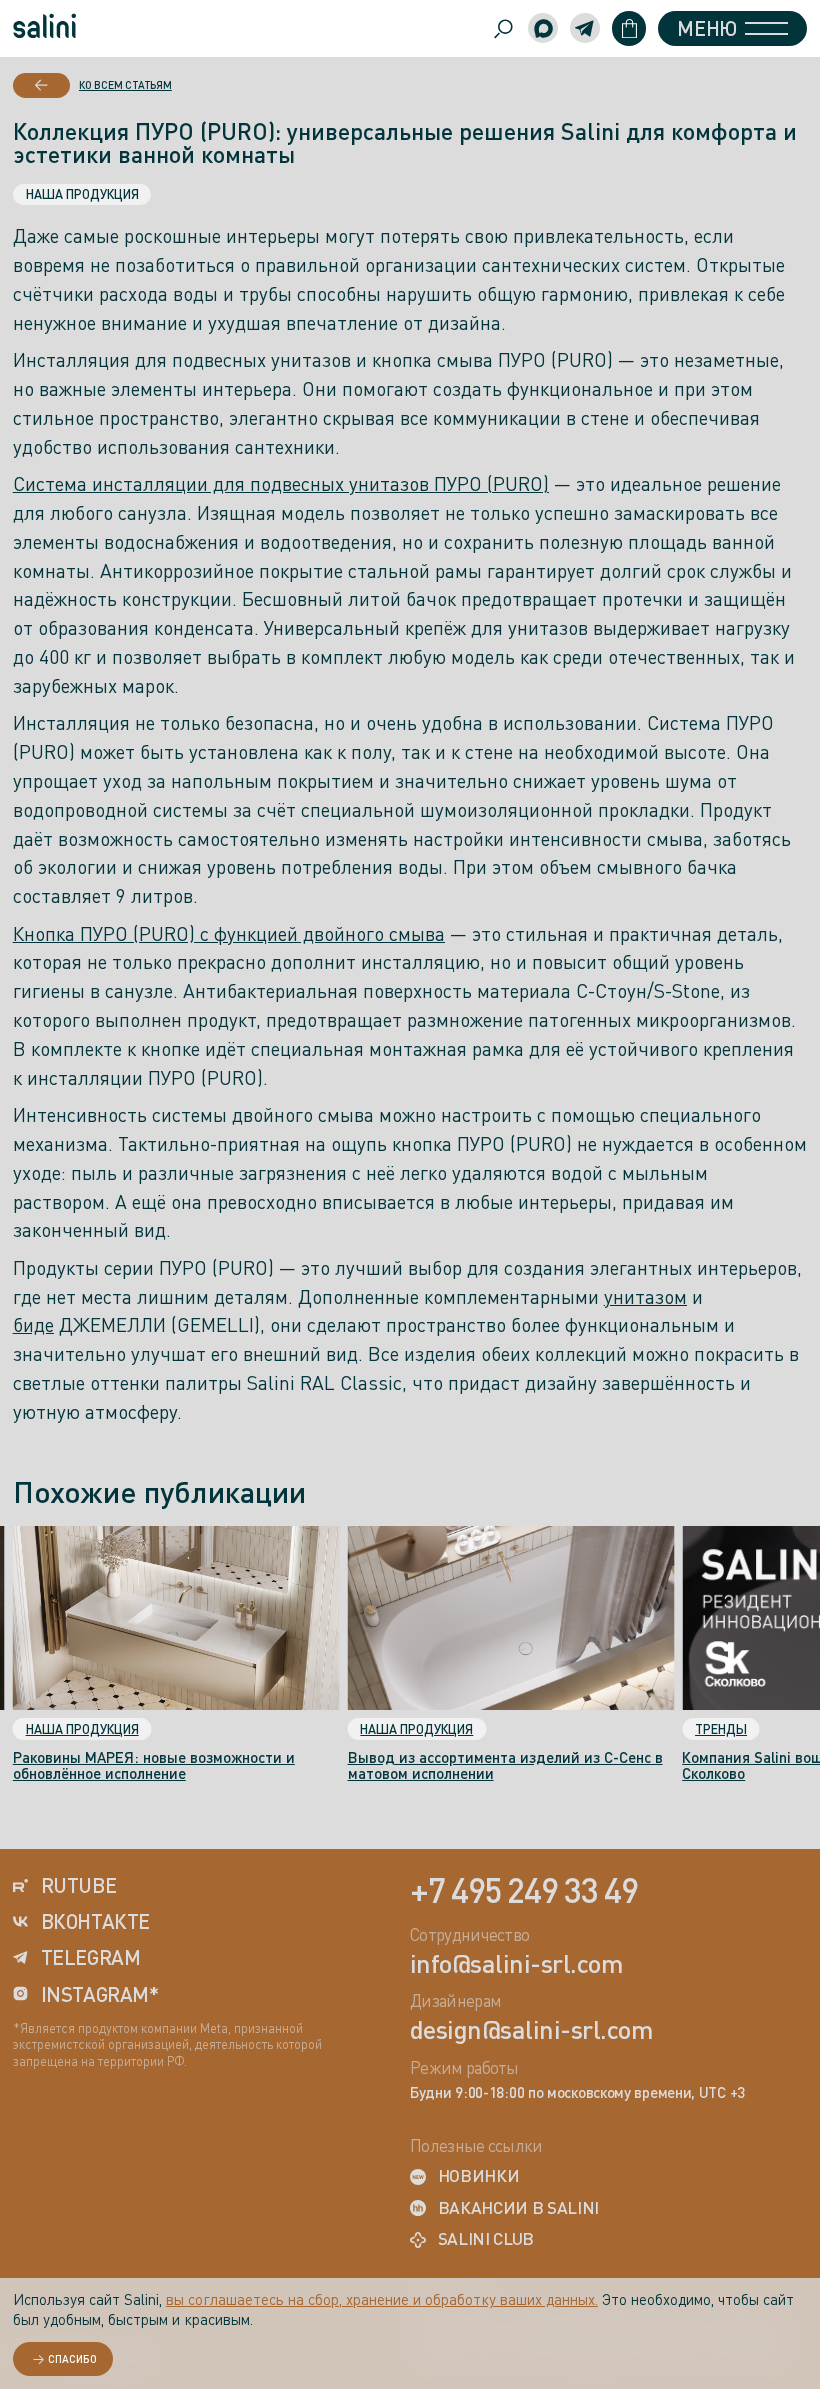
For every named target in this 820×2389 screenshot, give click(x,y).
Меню (706, 28)
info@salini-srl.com (516, 1964)
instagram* (100, 1995)
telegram (91, 1958)
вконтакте (95, 1922)
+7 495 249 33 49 (523, 1889)
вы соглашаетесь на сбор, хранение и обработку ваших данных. (382, 2299)
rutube (78, 1886)
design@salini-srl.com (531, 2030)
